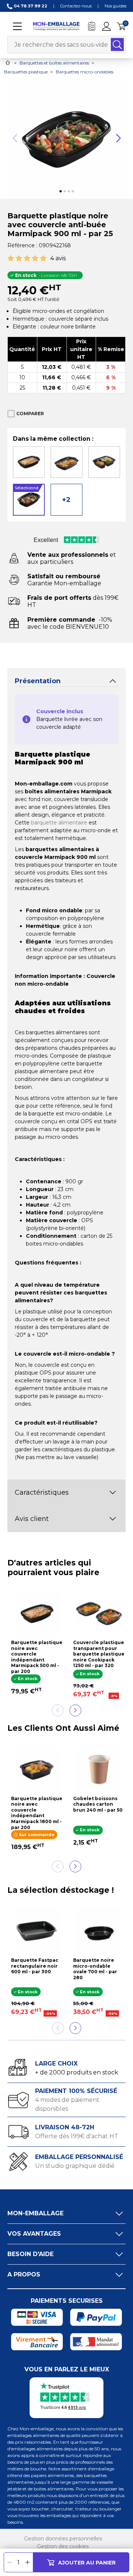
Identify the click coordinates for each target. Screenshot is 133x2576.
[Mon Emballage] (56, 26)
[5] (43, 259)
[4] (35, 259)
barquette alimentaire (59, 823)
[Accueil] (8, 62)
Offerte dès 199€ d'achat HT (77, 2136)
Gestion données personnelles (63, 2539)
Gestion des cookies (63, 2546)
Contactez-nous (76, 6)
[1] (11, 259)
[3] (27, 259)
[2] (19, 259)
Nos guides (115, 6)
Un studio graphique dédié (75, 2166)
